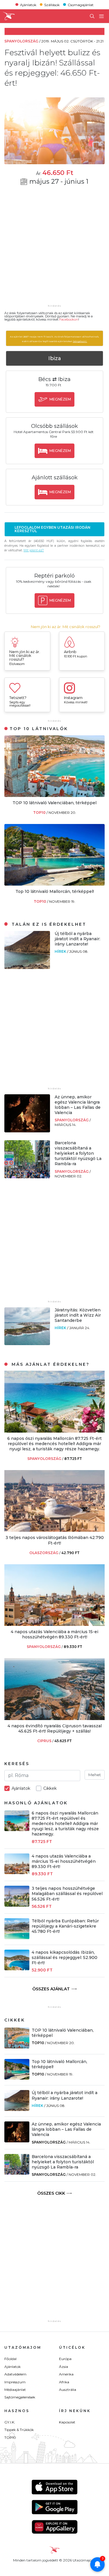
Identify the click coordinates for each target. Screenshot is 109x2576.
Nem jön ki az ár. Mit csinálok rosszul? (66, 627)
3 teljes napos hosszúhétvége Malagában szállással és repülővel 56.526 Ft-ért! (67, 1894)
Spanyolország (72, 1120)
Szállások (52, 5)
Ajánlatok (28, 5)
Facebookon (69, 319)
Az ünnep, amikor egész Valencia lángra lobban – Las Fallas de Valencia (78, 1105)
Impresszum (15, 2382)
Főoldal (10, 2359)
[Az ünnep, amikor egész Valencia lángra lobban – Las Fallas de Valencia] (27, 1131)
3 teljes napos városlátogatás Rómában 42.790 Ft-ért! (55, 1540)
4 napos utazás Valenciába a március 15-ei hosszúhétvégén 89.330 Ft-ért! (54, 1634)
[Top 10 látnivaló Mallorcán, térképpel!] (54, 884)
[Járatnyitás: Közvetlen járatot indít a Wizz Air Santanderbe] (27, 1344)
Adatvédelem (15, 2374)
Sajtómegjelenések (20, 2397)
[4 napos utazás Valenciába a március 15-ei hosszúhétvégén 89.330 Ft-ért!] (54, 1624)
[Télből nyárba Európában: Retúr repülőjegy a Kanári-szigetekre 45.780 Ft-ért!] (17, 1938)
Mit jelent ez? (34, 550)
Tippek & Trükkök (19, 2430)
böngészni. (80, 341)
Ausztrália (68, 2390)
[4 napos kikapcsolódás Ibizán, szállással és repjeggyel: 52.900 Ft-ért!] (17, 1969)
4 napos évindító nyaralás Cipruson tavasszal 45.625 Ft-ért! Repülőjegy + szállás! (55, 1728)
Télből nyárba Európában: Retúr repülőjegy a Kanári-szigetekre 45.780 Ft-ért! (65, 1926)
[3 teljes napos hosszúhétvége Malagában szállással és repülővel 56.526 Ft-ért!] (17, 1905)
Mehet (95, 1775)
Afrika (64, 2382)
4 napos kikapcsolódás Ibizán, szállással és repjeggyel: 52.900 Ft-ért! (65, 1958)
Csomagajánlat (81, 5)
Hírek (61, 951)
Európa (65, 2359)
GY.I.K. (10, 2422)
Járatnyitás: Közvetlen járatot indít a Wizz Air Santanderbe (78, 1315)
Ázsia (64, 2367)
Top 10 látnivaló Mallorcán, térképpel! (55, 891)
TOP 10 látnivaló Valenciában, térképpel (54, 803)
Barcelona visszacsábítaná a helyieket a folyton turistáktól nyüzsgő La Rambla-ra (78, 1153)
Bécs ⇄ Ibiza (54, 379)
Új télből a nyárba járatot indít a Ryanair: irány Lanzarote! (77, 939)
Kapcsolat (67, 2422)
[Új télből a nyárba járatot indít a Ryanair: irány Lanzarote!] (27, 967)
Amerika (66, 2374)
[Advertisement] (54, 249)
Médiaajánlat (15, 2390)
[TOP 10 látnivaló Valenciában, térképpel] (54, 795)
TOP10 (40, 813)
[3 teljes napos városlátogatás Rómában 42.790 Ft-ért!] (54, 1530)
